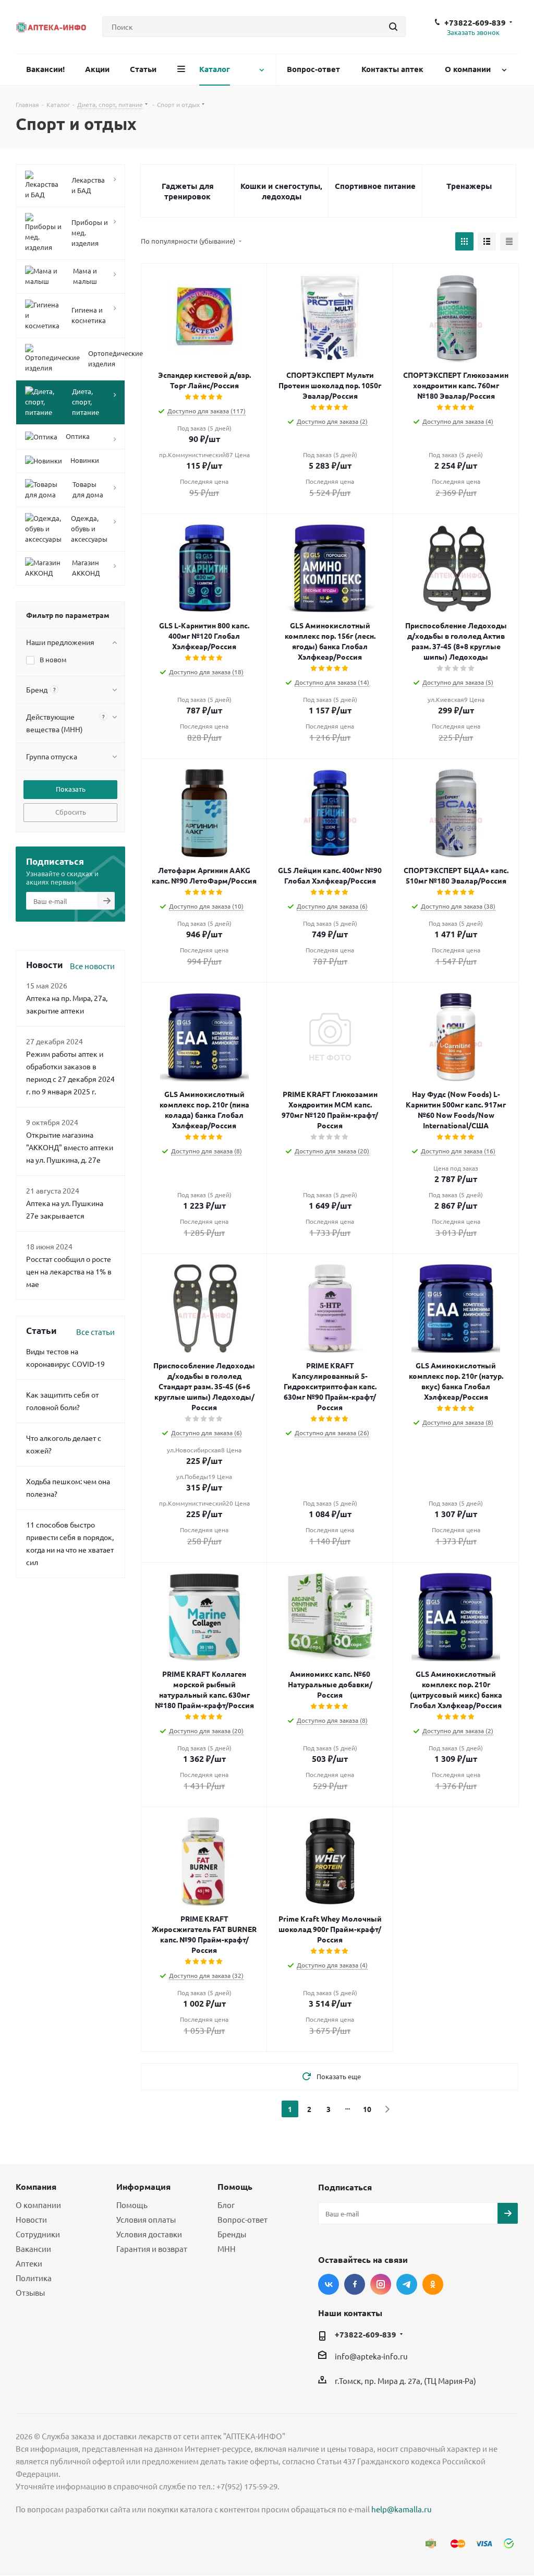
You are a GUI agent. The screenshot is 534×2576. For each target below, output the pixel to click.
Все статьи (95, 1332)
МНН (227, 2249)
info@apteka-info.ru (371, 2357)
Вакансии (33, 2249)
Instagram (381, 2284)
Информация (143, 2186)
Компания (36, 2186)
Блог (226, 2205)
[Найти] (393, 27)
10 (367, 2109)
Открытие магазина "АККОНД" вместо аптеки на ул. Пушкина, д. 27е (70, 1147)
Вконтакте (329, 2284)
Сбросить (71, 812)
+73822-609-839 (475, 22)
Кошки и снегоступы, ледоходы (281, 191)
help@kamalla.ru (402, 2509)
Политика (34, 2278)
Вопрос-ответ (242, 2219)
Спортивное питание (375, 186)
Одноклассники (433, 2284)
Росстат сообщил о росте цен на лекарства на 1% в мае (69, 1271)
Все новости (92, 966)
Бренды (232, 2234)
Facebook (355, 2284)
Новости (31, 2219)
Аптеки (29, 2263)
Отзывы (30, 2292)
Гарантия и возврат (152, 2249)
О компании (38, 2205)
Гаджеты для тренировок (188, 191)
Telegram (407, 2284)
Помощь (132, 2205)
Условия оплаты (146, 2219)
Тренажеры (469, 186)
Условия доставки (149, 2234)
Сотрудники (38, 2234)
